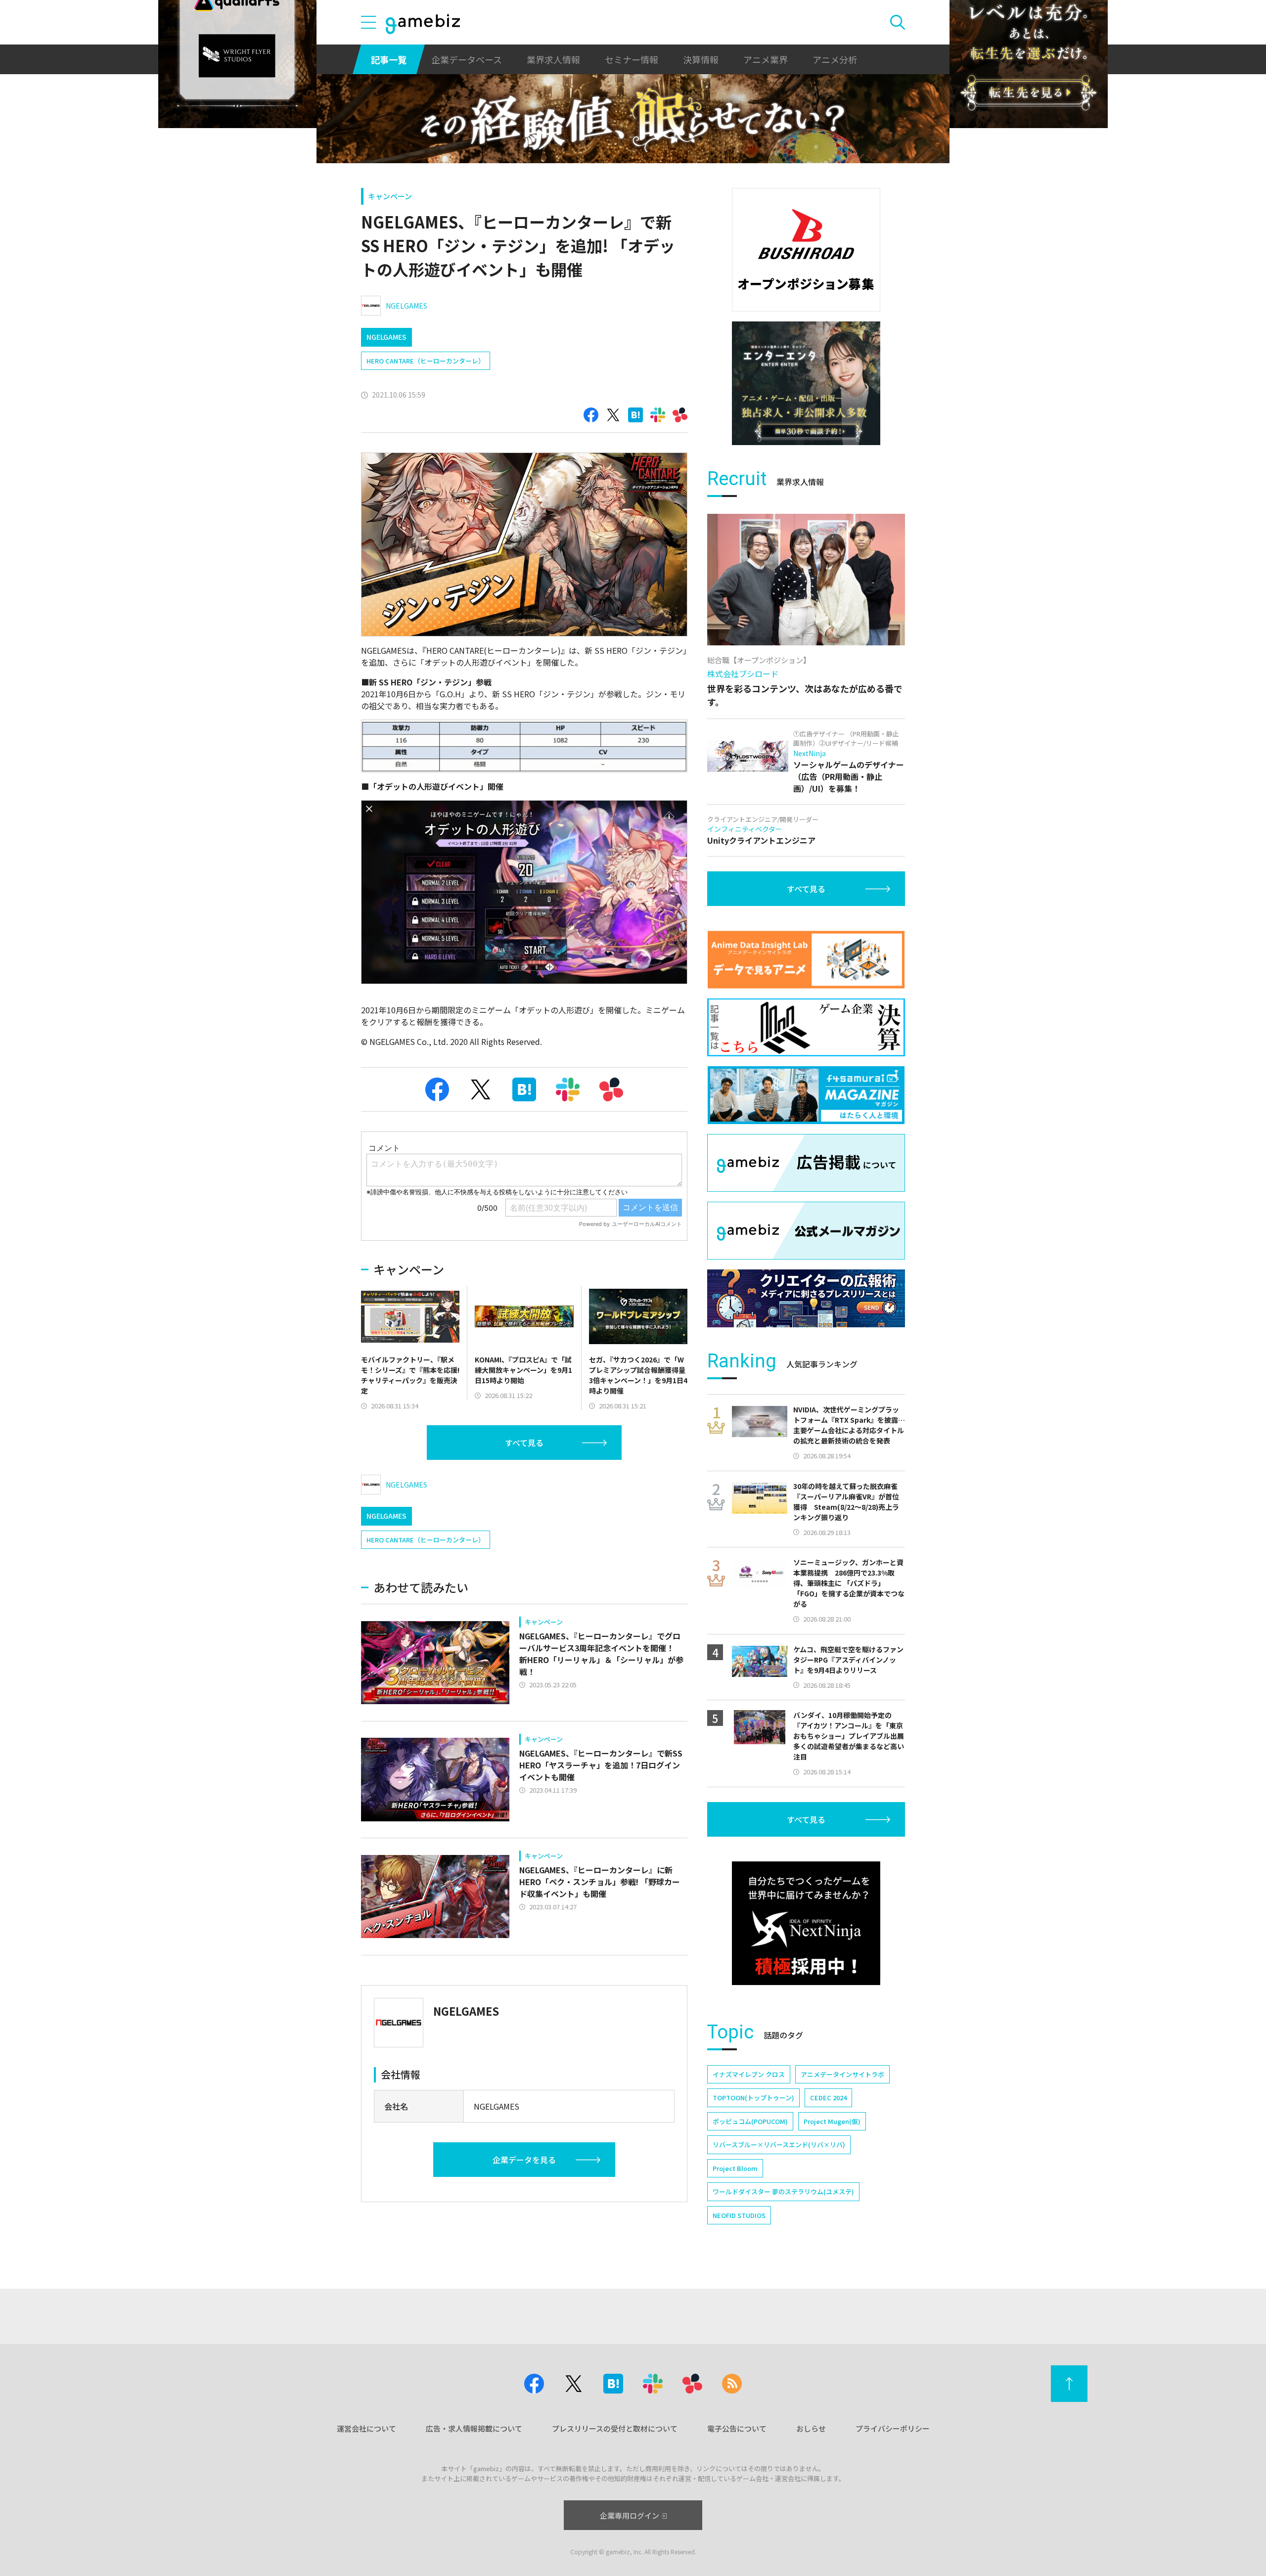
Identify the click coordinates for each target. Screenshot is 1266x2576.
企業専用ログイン (630, 2515)
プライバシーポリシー (893, 2428)
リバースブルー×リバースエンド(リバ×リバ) (779, 2145)
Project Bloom (735, 2168)
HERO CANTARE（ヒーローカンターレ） (426, 361)
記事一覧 (389, 59)
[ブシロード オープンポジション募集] (806, 250)
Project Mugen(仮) (832, 2121)
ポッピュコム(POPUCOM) (750, 2121)
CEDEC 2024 (828, 2098)
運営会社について (366, 2428)
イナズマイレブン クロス (749, 2074)
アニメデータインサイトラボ (842, 2074)
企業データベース (467, 59)
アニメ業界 (766, 59)
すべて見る (524, 1443)
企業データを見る (524, 2160)
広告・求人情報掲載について (474, 2428)
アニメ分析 (835, 59)
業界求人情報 (553, 59)
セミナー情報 (632, 59)
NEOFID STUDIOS (739, 2215)
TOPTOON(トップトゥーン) (753, 2098)
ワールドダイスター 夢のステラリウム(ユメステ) (783, 2192)
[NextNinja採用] (806, 1923)
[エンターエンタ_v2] (806, 383)
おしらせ (811, 2428)
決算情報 (701, 59)
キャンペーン (390, 196)
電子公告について (737, 2428)
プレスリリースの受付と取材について (615, 2428)
